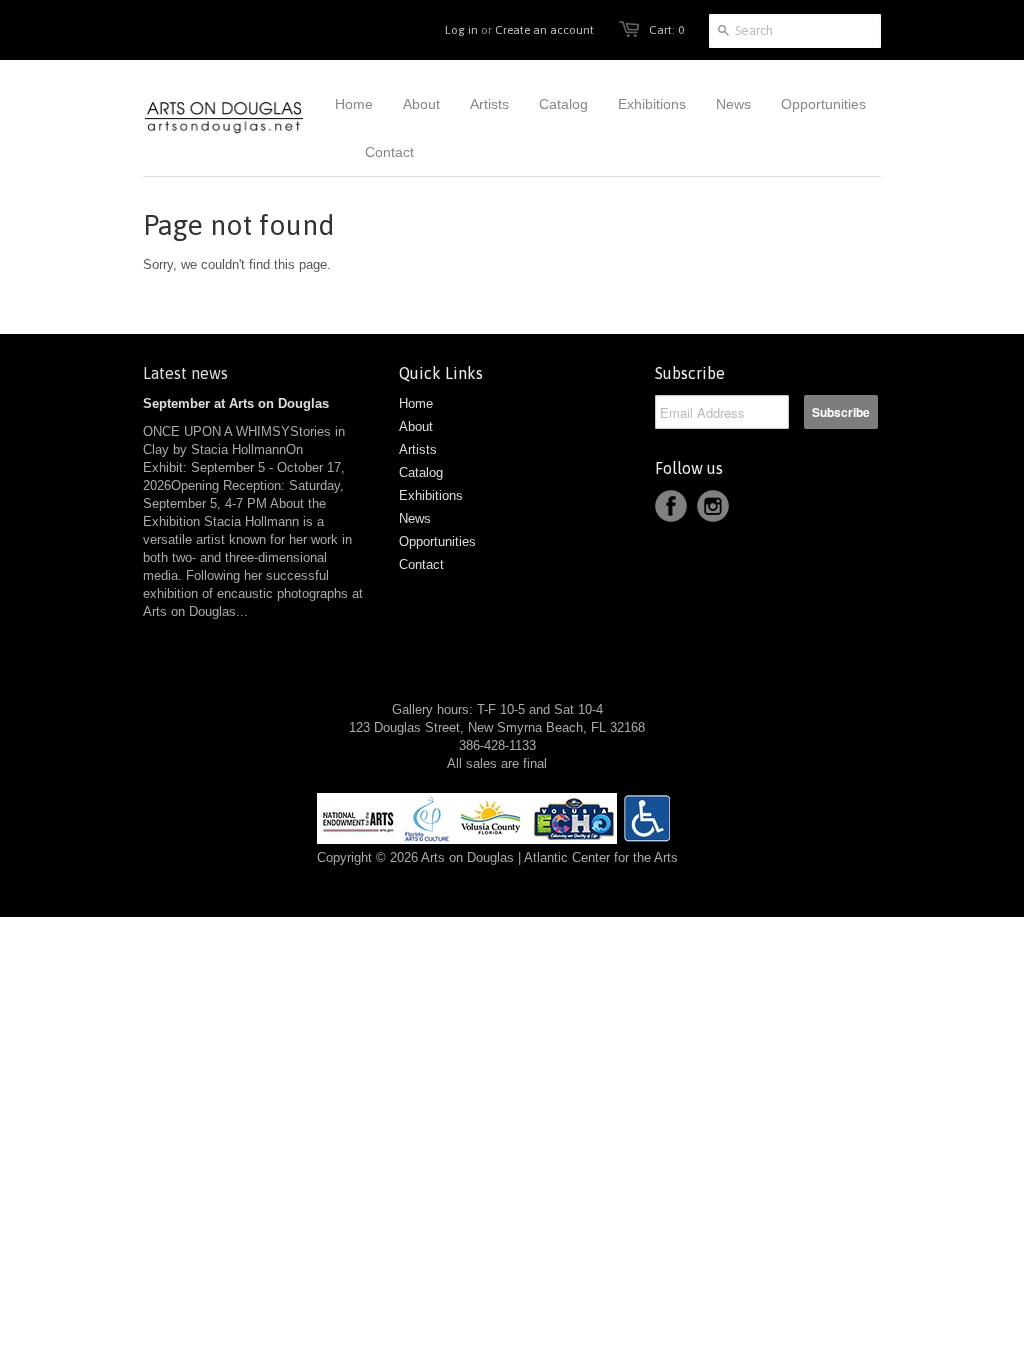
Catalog (421, 472)
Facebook (671, 506)
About (416, 426)
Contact (421, 564)
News (415, 518)
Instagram (713, 506)
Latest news (185, 373)
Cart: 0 (666, 30)
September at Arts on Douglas (236, 403)
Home (416, 403)
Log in (461, 30)
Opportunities (437, 541)
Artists (418, 449)
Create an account (544, 30)
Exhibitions (431, 495)
